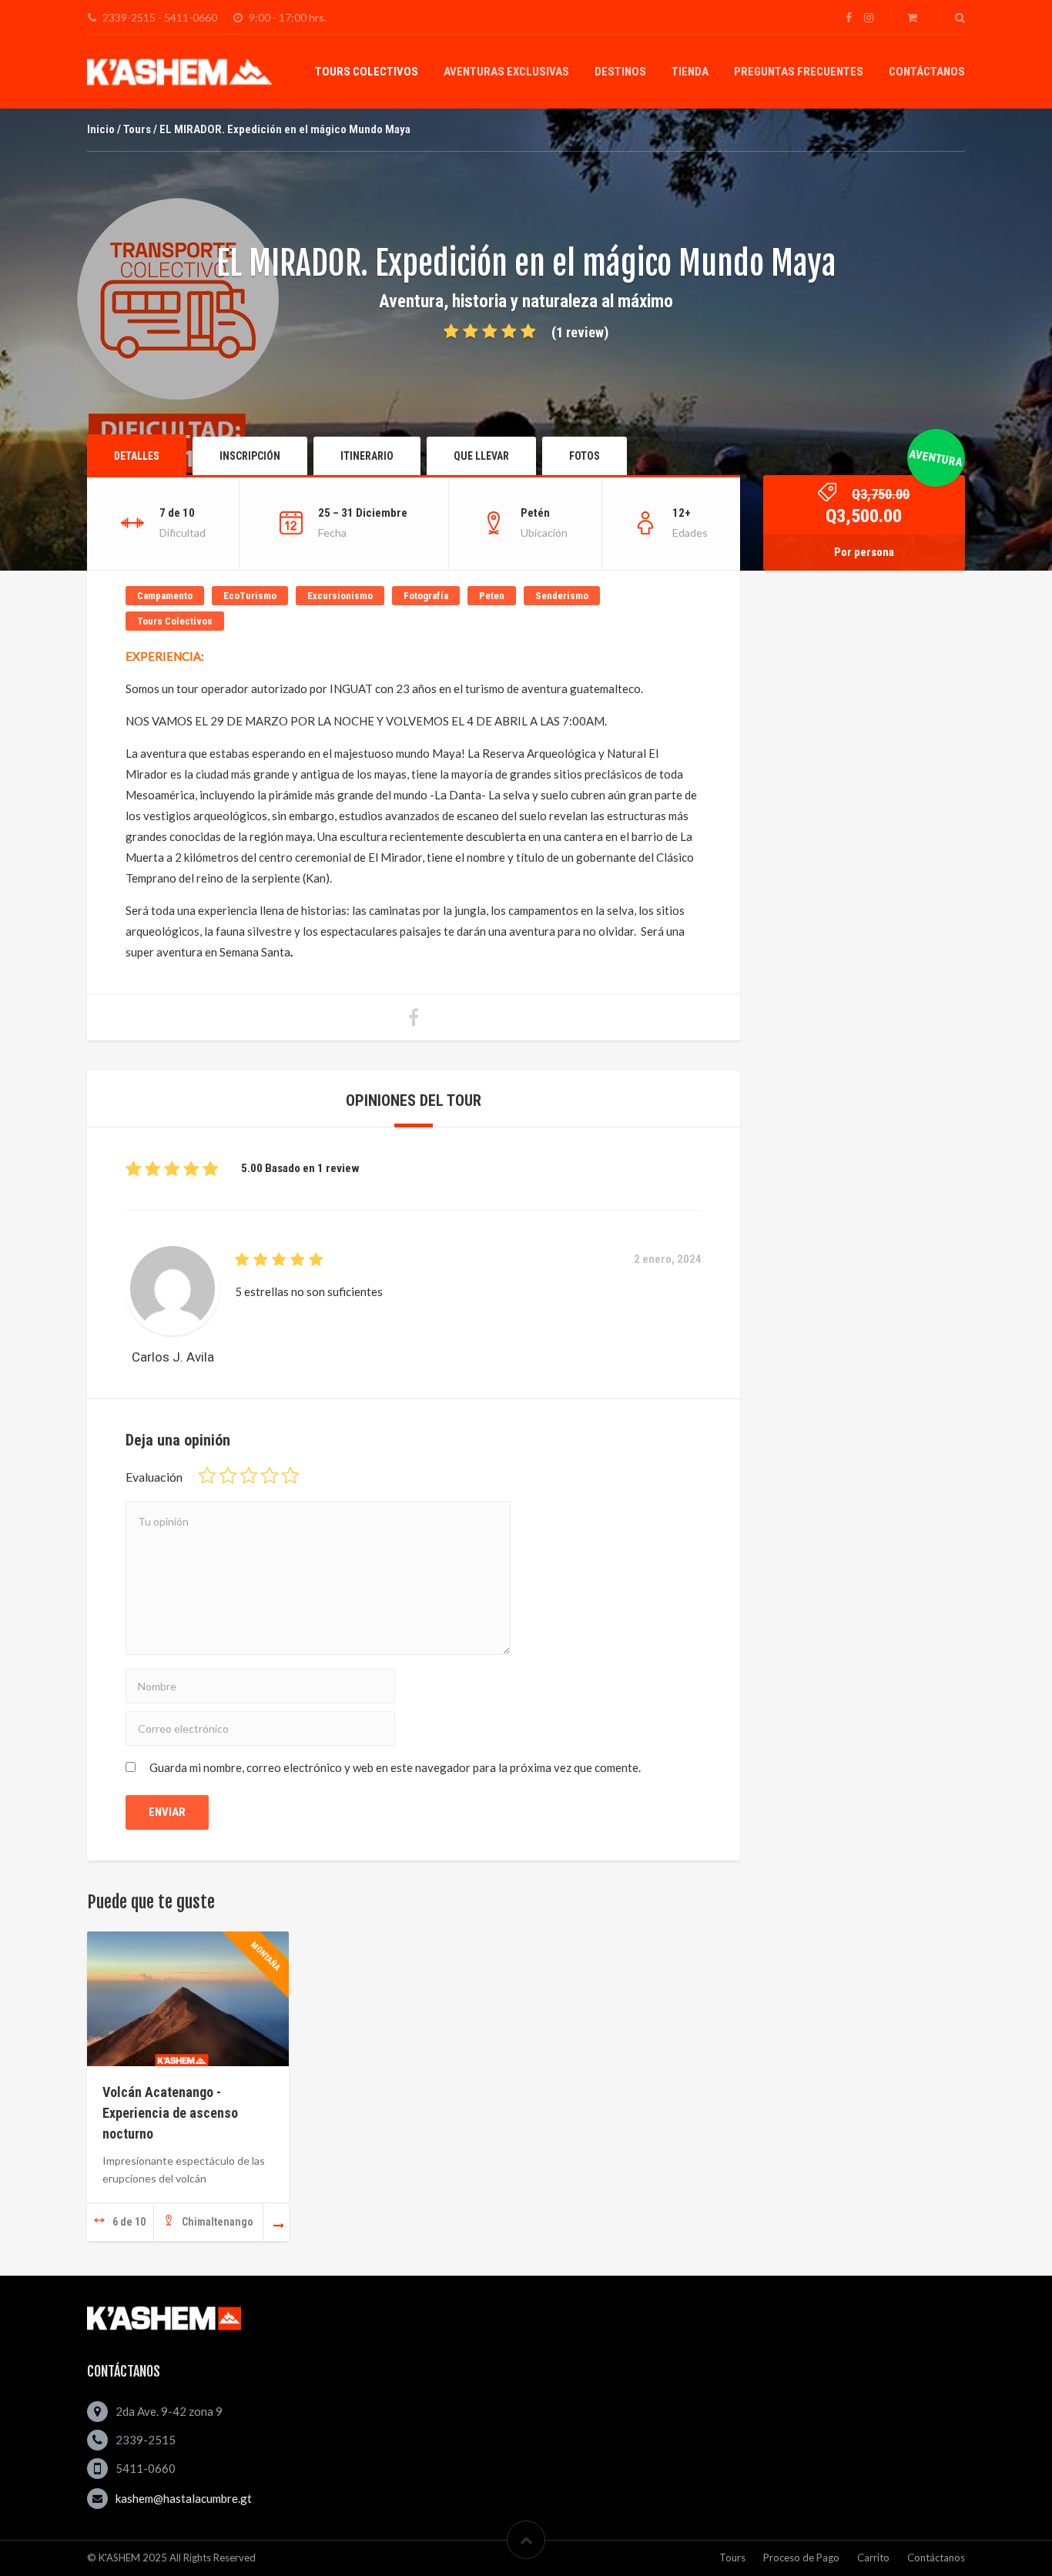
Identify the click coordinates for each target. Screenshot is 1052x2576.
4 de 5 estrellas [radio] (270, 1476)
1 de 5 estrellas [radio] (207, 1476)
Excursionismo (340, 596)
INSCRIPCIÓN (250, 456)
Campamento (165, 596)
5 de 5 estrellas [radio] (290, 1476)
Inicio (101, 129)
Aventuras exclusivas (506, 72)
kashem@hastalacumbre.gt (184, 2498)
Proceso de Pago (801, 2558)
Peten (492, 596)
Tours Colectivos (367, 72)
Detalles (137, 456)
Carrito (873, 2558)
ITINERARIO (367, 456)
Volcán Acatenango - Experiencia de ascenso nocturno (170, 2113)
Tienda (690, 72)
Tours (137, 129)
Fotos (585, 456)
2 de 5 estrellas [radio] (228, 1476)
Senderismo (562, 596)
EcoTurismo (250, 596)
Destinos (620, 72)
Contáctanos (927, 72)
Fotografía (426, 596)
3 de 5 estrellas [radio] (249, 1476)
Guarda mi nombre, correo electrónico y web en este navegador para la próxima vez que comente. (395, 1767)
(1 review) (580, 332)
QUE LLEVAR (481, 456)
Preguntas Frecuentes (799, 72)
